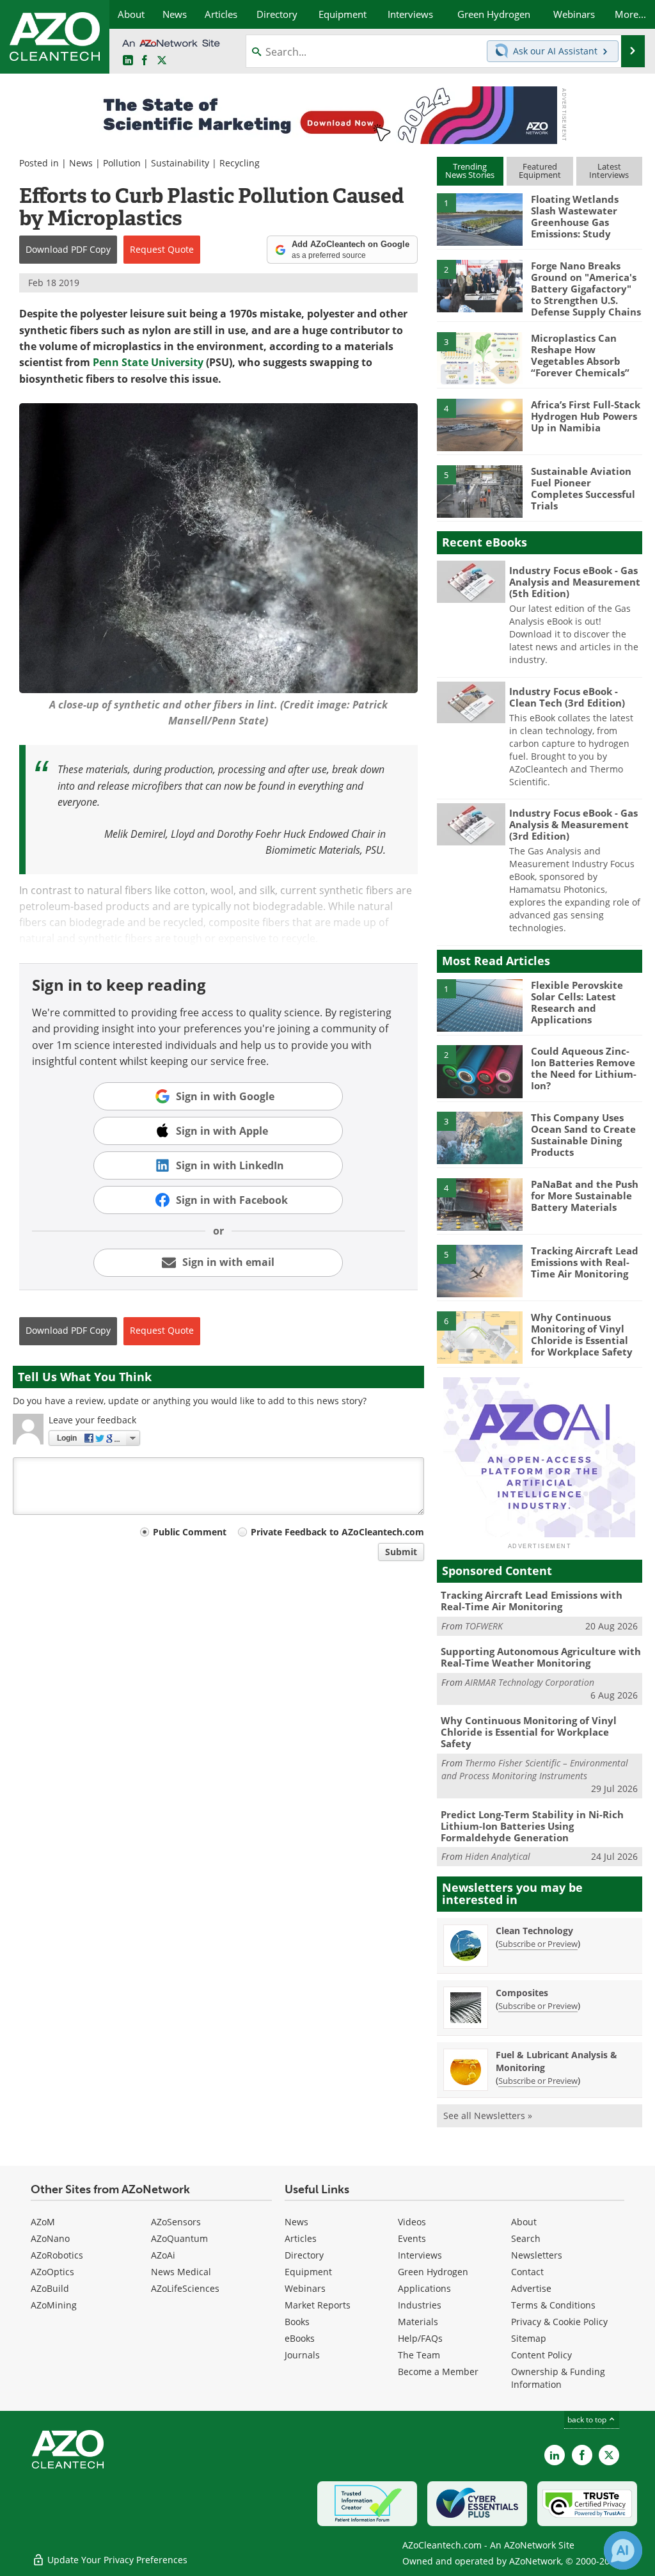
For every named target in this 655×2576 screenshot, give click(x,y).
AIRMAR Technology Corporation (530, 1682)
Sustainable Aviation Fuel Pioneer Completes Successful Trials (583, 488)
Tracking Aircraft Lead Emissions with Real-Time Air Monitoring (585, 1262)
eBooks (300, 2338)
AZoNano (50, 2238)
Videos (412, 2222)
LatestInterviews (609, 171)
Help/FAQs (420, 2338)
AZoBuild (50, 2288)
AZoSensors (176, 2222)
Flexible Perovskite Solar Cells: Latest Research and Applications (577, 1002)
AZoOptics (52, 2272)
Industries (420, 2305)
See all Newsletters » (488, 2116)
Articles (301, 2238)
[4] (480, 424)
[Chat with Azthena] (623, 2550)
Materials (418, 2322)
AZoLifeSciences (185, 2288)
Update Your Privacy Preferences (116, 2560)
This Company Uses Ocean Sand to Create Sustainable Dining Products (583, 1135)
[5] (480, 490)
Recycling (240, 163)
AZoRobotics (57, 2255)
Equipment (308, 2272)
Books (297, 2322)
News (81, 163)
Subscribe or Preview (538, 1944)
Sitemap (529, 2338)
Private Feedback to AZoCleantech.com (337, 1532)
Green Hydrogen (433, 2272)
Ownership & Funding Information (558, 2378)
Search (526, 2238)
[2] (480, 285)
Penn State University (148, 362)
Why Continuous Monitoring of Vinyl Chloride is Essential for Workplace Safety (582, 1334)
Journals (302, 2355)
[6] (480, 1336)
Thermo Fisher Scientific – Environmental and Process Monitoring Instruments (535, 1769)
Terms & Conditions (553, 2305)
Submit (401, 1552)
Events (412, 2238)
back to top (588, 2420)
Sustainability (180, 163)
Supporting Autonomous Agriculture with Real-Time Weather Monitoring (541, 1657)
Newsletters (537, 2255)
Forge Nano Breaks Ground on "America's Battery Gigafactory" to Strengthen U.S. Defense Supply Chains (586, 289)
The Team (419, 2355)
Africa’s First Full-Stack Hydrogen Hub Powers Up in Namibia (586, 416)
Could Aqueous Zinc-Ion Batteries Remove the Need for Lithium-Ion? (584, 1068)
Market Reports (318, 2305)
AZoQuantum (179, 2238)
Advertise (531, 2288)
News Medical (181, 2272)
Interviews (420, 2255)
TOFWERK (484, 1626)
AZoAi (163, 2255)
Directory (304, 2255)
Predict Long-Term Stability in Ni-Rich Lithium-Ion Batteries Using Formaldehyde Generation (532, 1826)
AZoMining (54, 2305)
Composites (522, 1993)
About (524, 2222)
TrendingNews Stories (470, 171)
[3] (480, 358)
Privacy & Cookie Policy (559, 2322)
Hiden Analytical (498, 1856)
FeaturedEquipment (540, 171)
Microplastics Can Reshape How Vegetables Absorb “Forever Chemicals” (580, 355)
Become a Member (438, 2372)
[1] (480, 219)
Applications (424, 2288)
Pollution (122, 163)
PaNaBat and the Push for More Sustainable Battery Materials (585, 1196)
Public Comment (190, 1532)
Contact (527, 2272)
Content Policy (541, 2355)
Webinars (305, 2288)
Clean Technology (534, 1931)
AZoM (43, 2222)
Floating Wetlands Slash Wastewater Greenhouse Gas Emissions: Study (575, 216)
